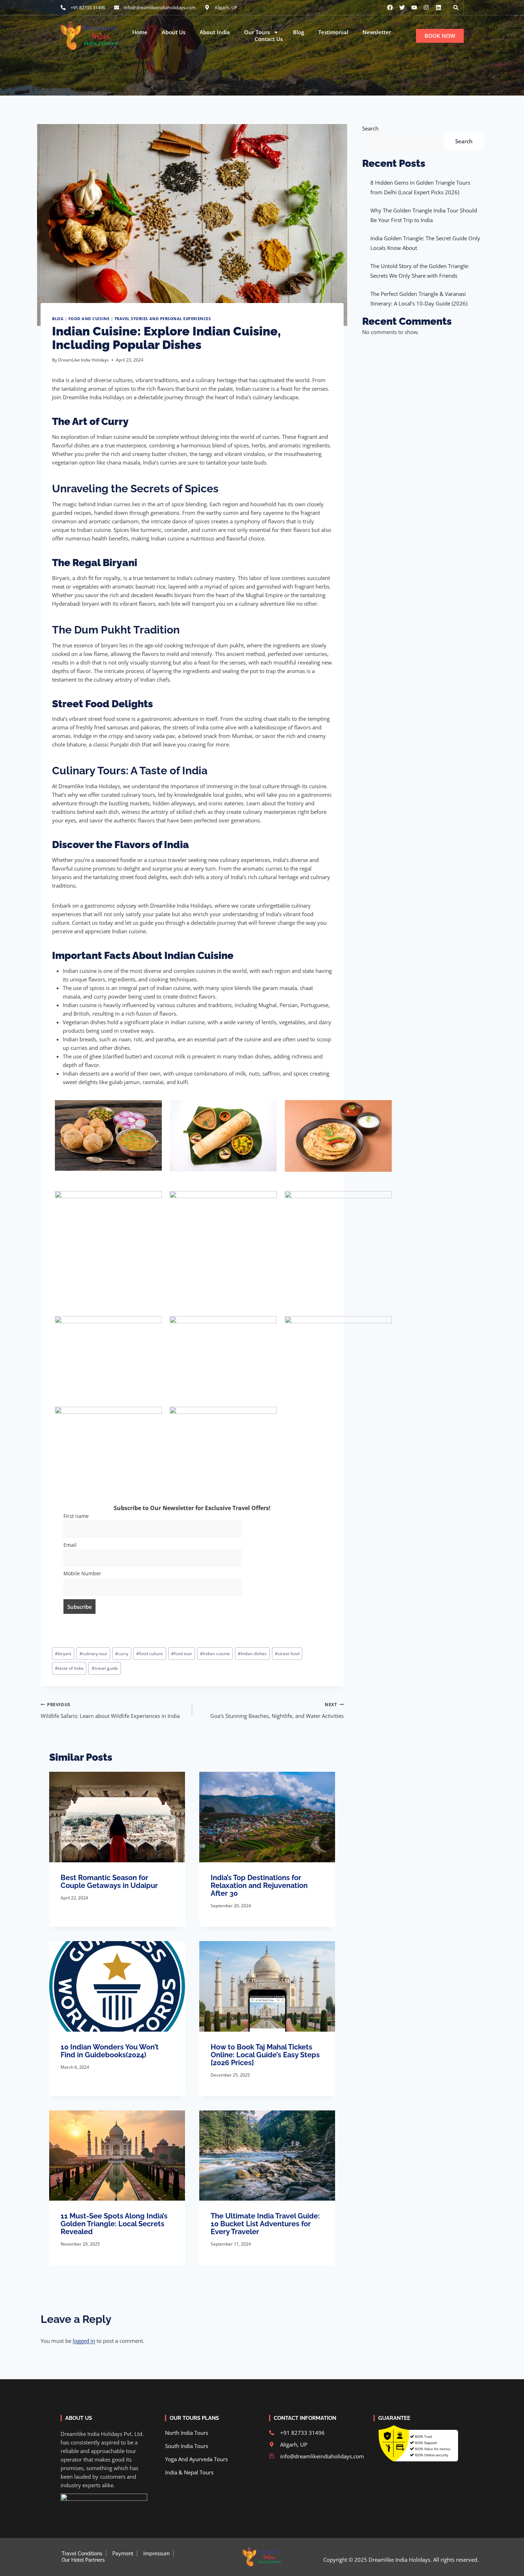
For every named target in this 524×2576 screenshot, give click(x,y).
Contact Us (269, 39)
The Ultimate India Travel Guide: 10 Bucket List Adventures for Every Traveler (265, 2224)
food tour (182, 1654)
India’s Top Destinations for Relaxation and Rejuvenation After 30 (259, 1885)
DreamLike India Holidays (83, 360)
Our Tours (257, 32)
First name (76, 1516)
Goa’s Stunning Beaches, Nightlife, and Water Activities (277, 1711)
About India (215, 32)
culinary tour (93, 1654)
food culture (150, 1654)
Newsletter (377, 32)
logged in (84, 2341)
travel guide (105, 1668)
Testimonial (333, 32)
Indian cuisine (215, 1654)
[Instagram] (426, 7)
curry (122, 1654)
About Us (174, 32)
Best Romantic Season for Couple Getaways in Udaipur (109, 1882)
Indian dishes (252, 1654)
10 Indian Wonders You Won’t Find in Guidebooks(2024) (110, 2051)
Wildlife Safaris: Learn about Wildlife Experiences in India (110, 1711)
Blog (299, 32)
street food (287, 1654)
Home (140, 32)
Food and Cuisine (89, 319)
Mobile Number (82, 1574)
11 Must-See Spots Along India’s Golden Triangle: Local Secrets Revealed (114, 2224)
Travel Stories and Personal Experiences (163, 319)
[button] (456, 7)
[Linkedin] (438, 7)
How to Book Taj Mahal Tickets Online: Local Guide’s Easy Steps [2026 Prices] (265, 2055)
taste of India (69, 1668)
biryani (63, 1654)
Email (70, 1545)
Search (370, 128)
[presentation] (117, 1817)
